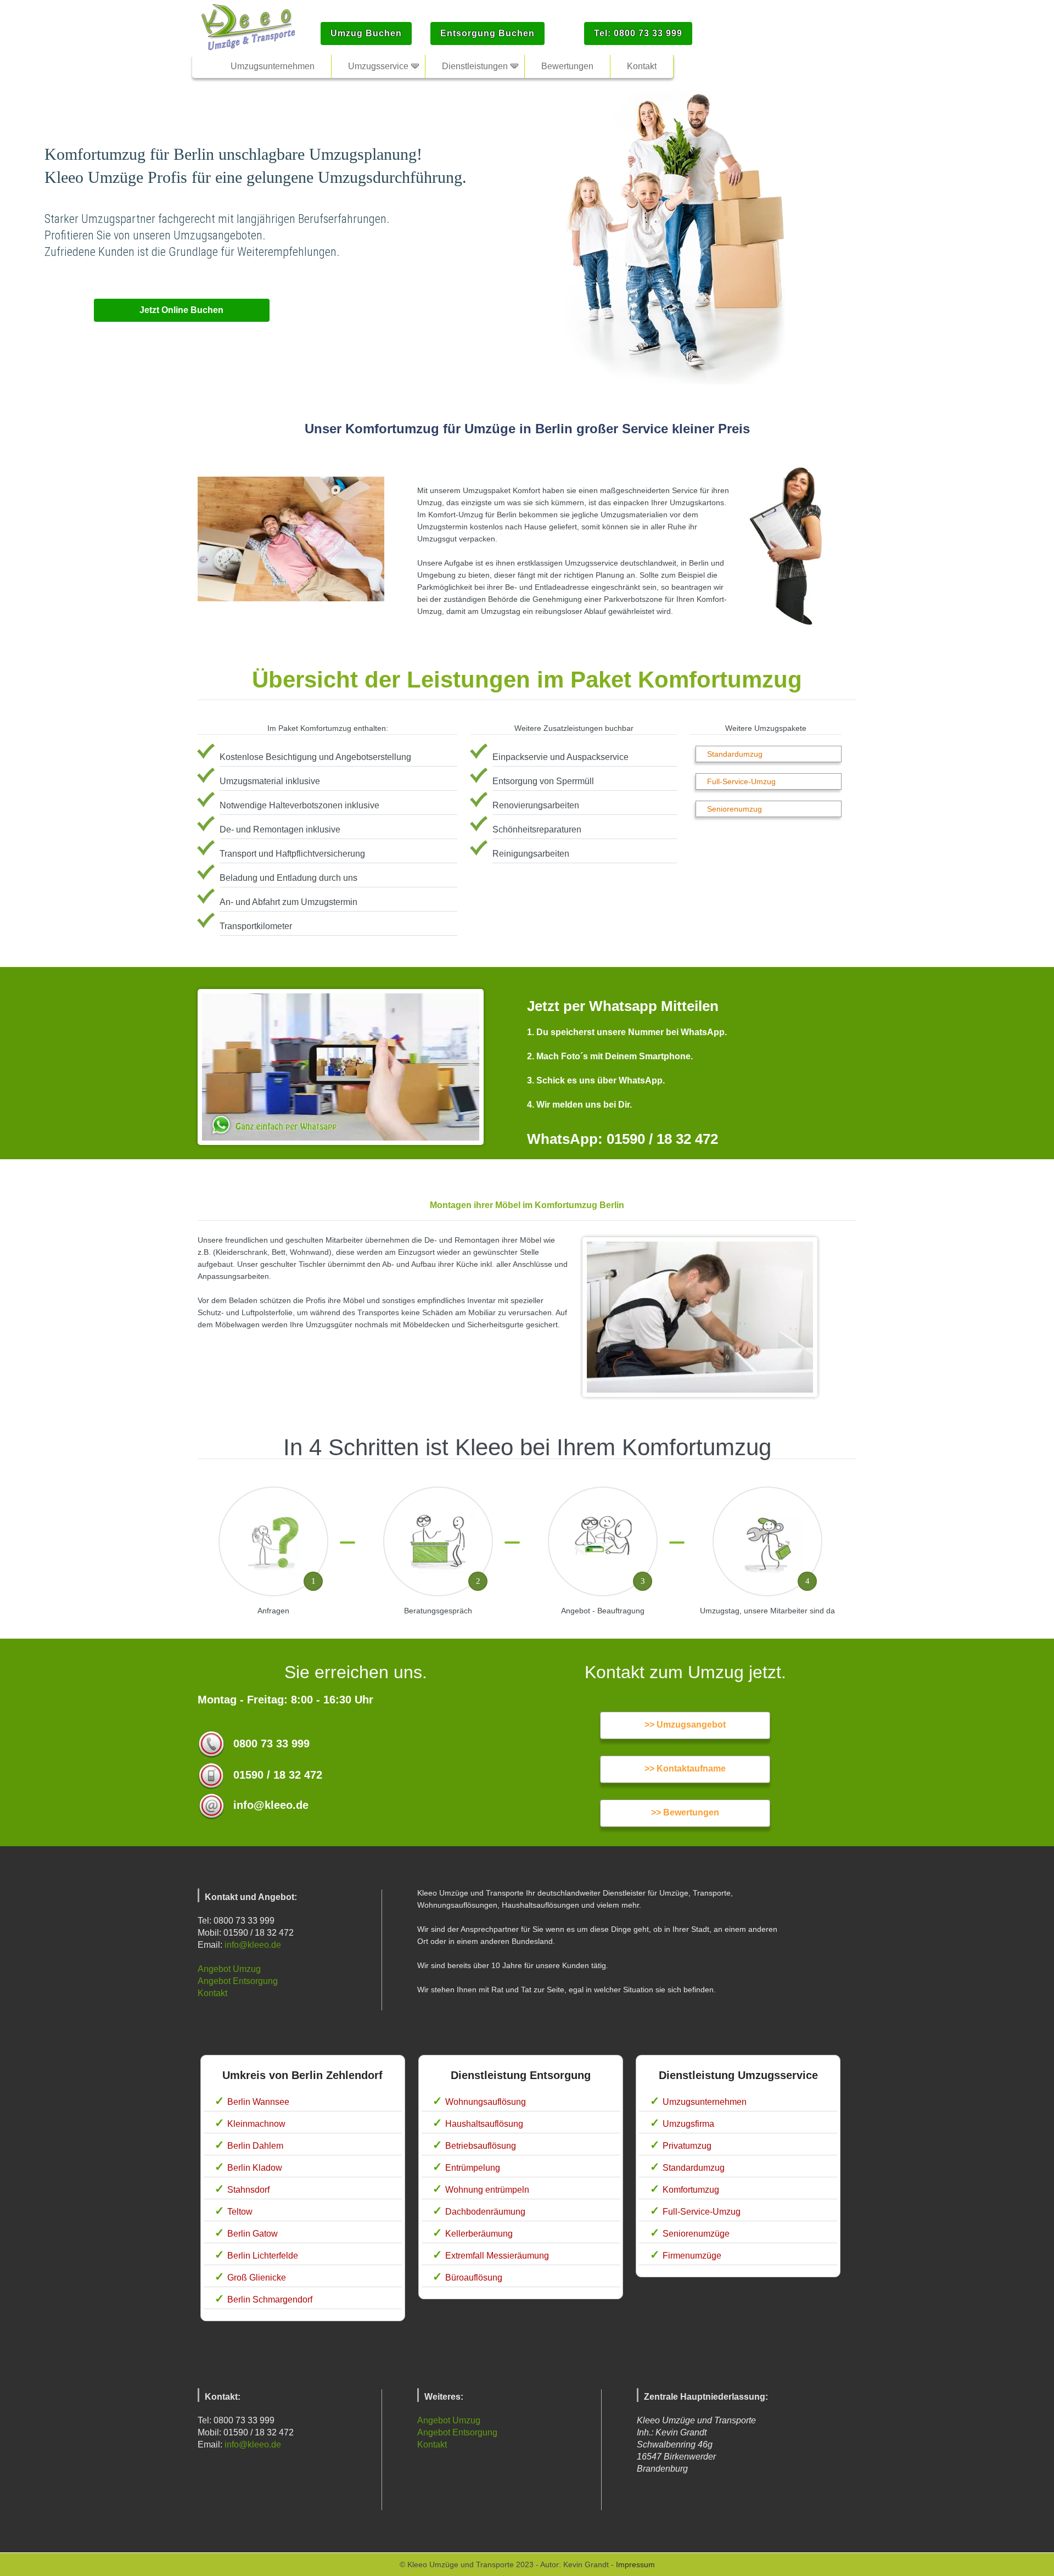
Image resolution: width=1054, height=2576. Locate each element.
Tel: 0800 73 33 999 (638, 33)
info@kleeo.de (253, 1945)
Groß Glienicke (257, 2278)
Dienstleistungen (475, 66)
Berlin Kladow (255, 2168)
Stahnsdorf (248, 2190)
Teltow (240, 2212)
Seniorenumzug (735, 809)
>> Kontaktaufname (685, 1768)
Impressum (635, 2564)
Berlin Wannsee (258, 2102)
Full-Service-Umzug (741, 781)
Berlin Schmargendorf (270, 2300)
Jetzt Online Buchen (181, 310)
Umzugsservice (378, 66)
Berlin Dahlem (255, 2146)
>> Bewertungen (685, 1812)
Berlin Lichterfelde (263, 2256)
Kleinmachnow (256, 2124)
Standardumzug (735, 754)
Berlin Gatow (253, 2234)
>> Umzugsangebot (685, 1725)
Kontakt (212, 1993)
